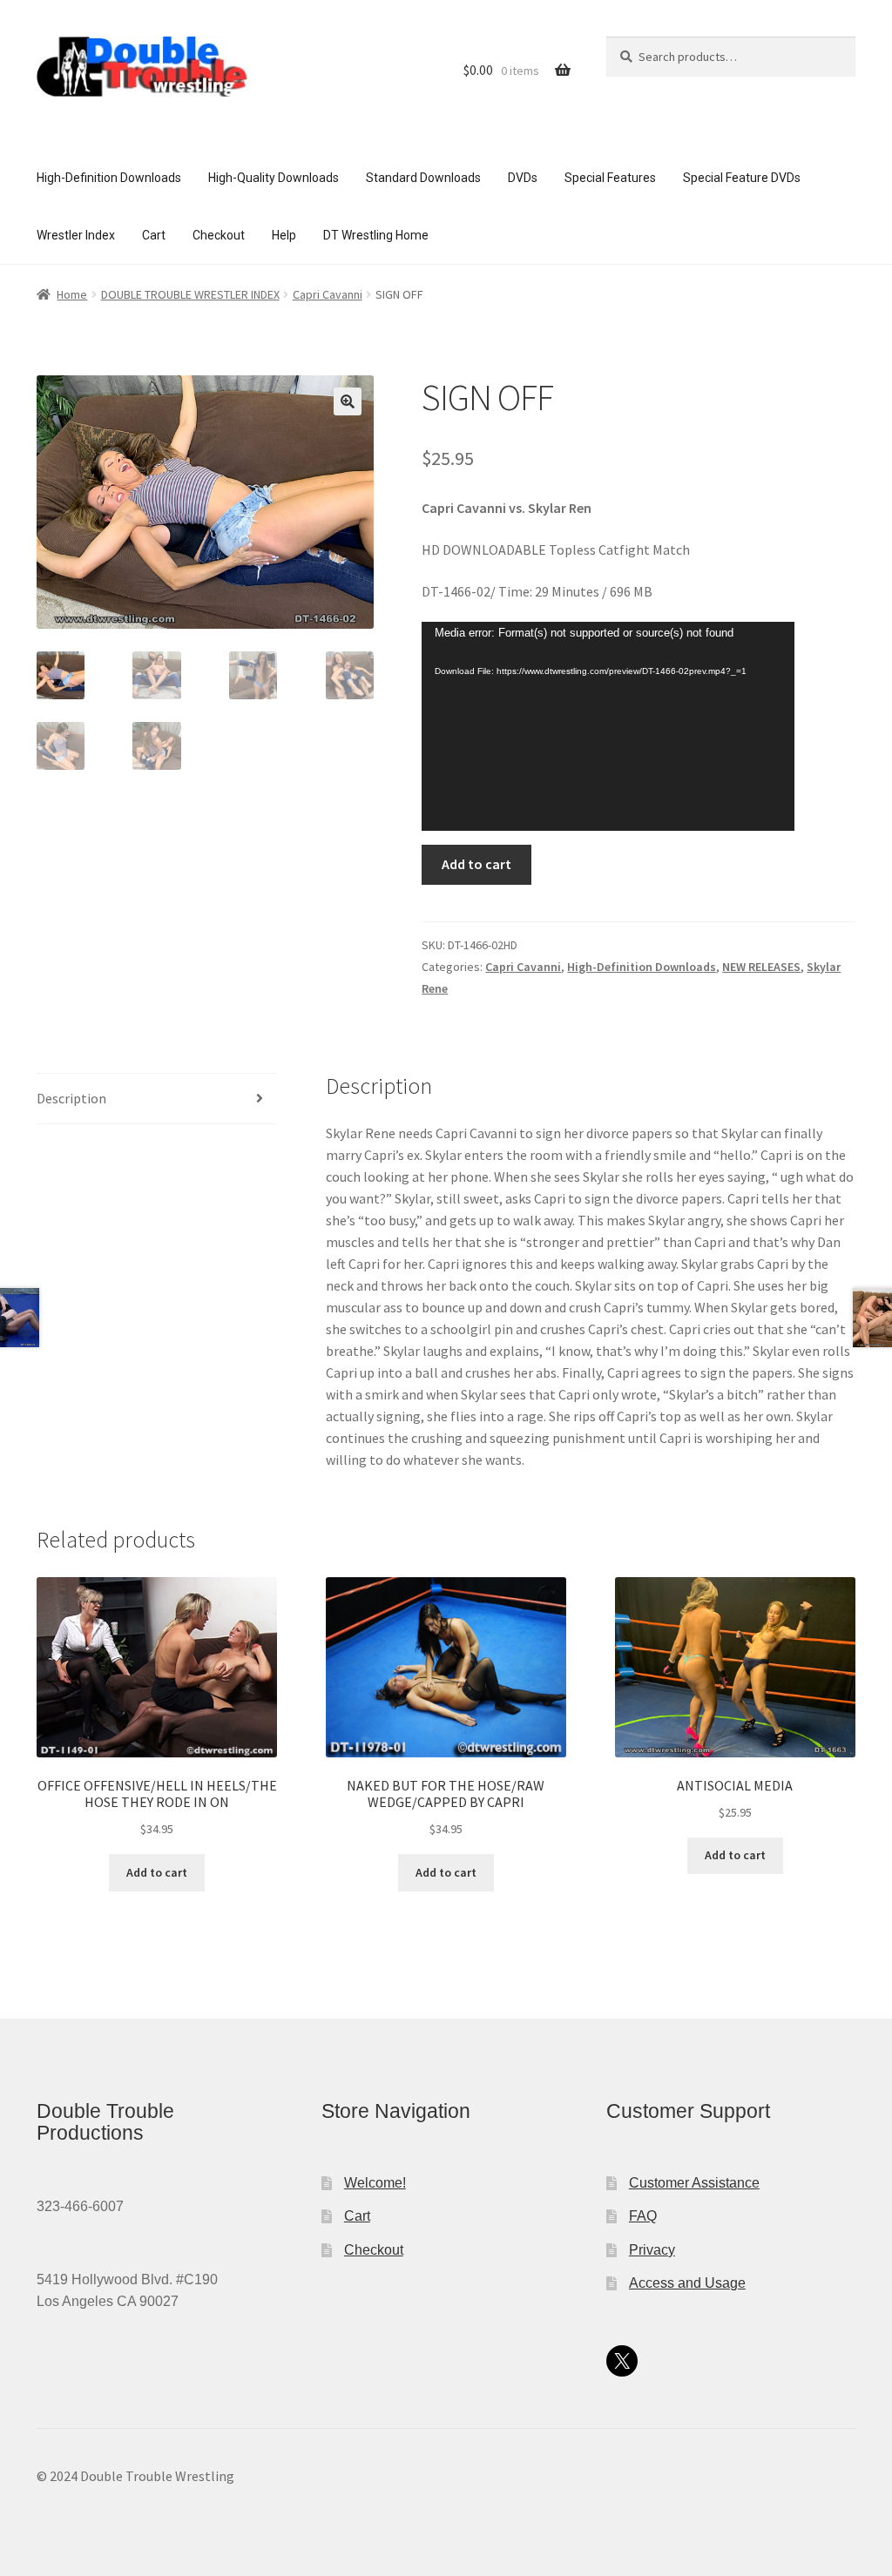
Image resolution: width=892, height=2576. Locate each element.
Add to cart (476, 864)
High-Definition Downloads (109, 178)
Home (72, 294)
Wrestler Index (76, 235)
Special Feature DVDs (742, 178)
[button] (348, 401)
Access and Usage (687, 2283)
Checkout (219, 235)
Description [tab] (71, 1098)
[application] (608, 726)
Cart (154, 235)
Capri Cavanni (328, 294)
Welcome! (375, 2183)
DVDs (523, 178)
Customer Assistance (694, 2183)
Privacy (652, 2250)
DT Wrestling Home (376, 235)
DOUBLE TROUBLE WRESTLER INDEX (190, 294)
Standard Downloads (423, 178)
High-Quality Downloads (274, 178)
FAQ (643, 2216)
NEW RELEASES (761, 967)
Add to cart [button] (157, 1872)
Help (284, 235)
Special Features (610, 178)
